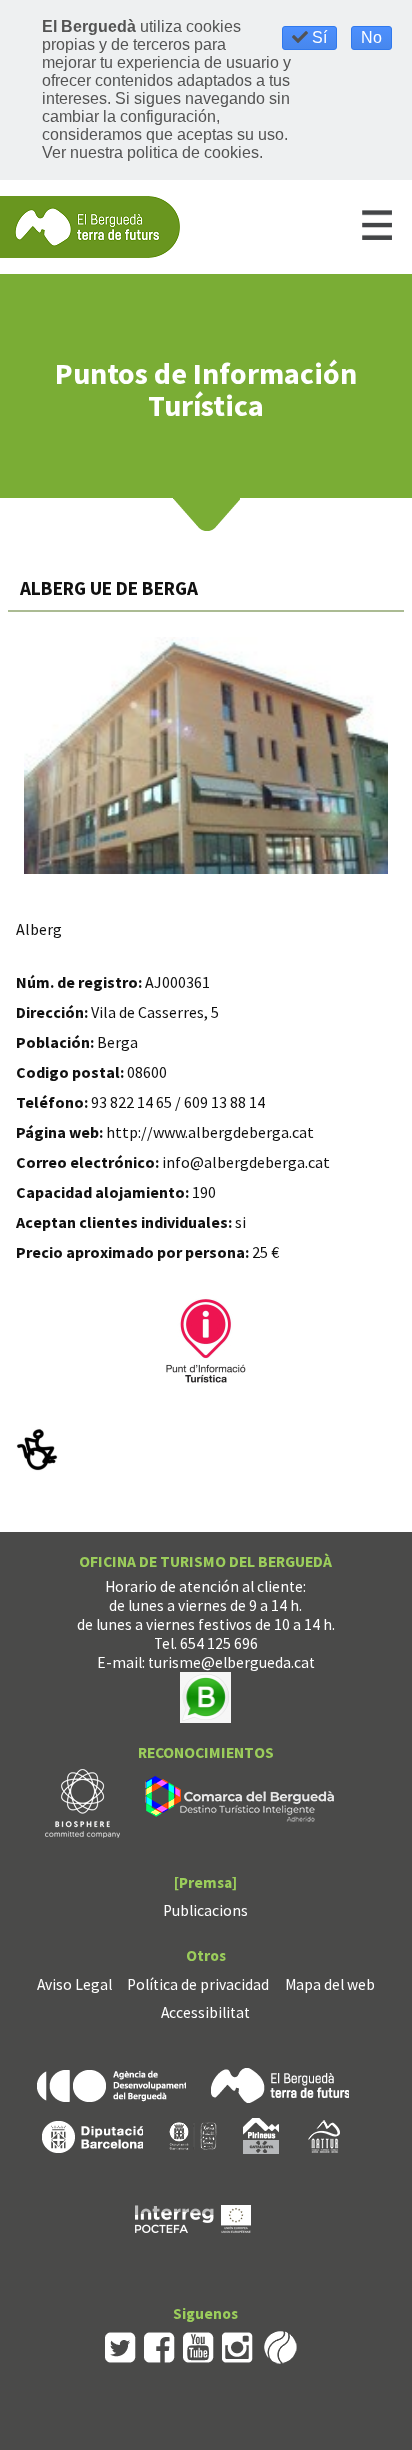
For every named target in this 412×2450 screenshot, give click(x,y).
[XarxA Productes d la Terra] (193, 2134)
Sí (317, 37)
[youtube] (198, 2345)
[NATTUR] (324, 2134)
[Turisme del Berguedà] (90, 225)
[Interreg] (193, 2217)
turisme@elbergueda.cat (231, 1662)
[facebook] (159, 2345)
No (371, 37)
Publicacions (205, 1910)
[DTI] (243, 1801)
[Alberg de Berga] (206, 755)
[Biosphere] (82, 1801)
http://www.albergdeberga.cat (210, 1132)
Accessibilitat (205, 2012)
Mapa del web (330, 1984)
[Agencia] (111, 2083)
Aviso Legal (74, 1984)
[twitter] (120, 2345)
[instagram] (237, 2345)
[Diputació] (92, 2134)
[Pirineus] (261, 2134)
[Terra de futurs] (280, 2083)
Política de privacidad (198, 1984)
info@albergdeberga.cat (246, 1162)
